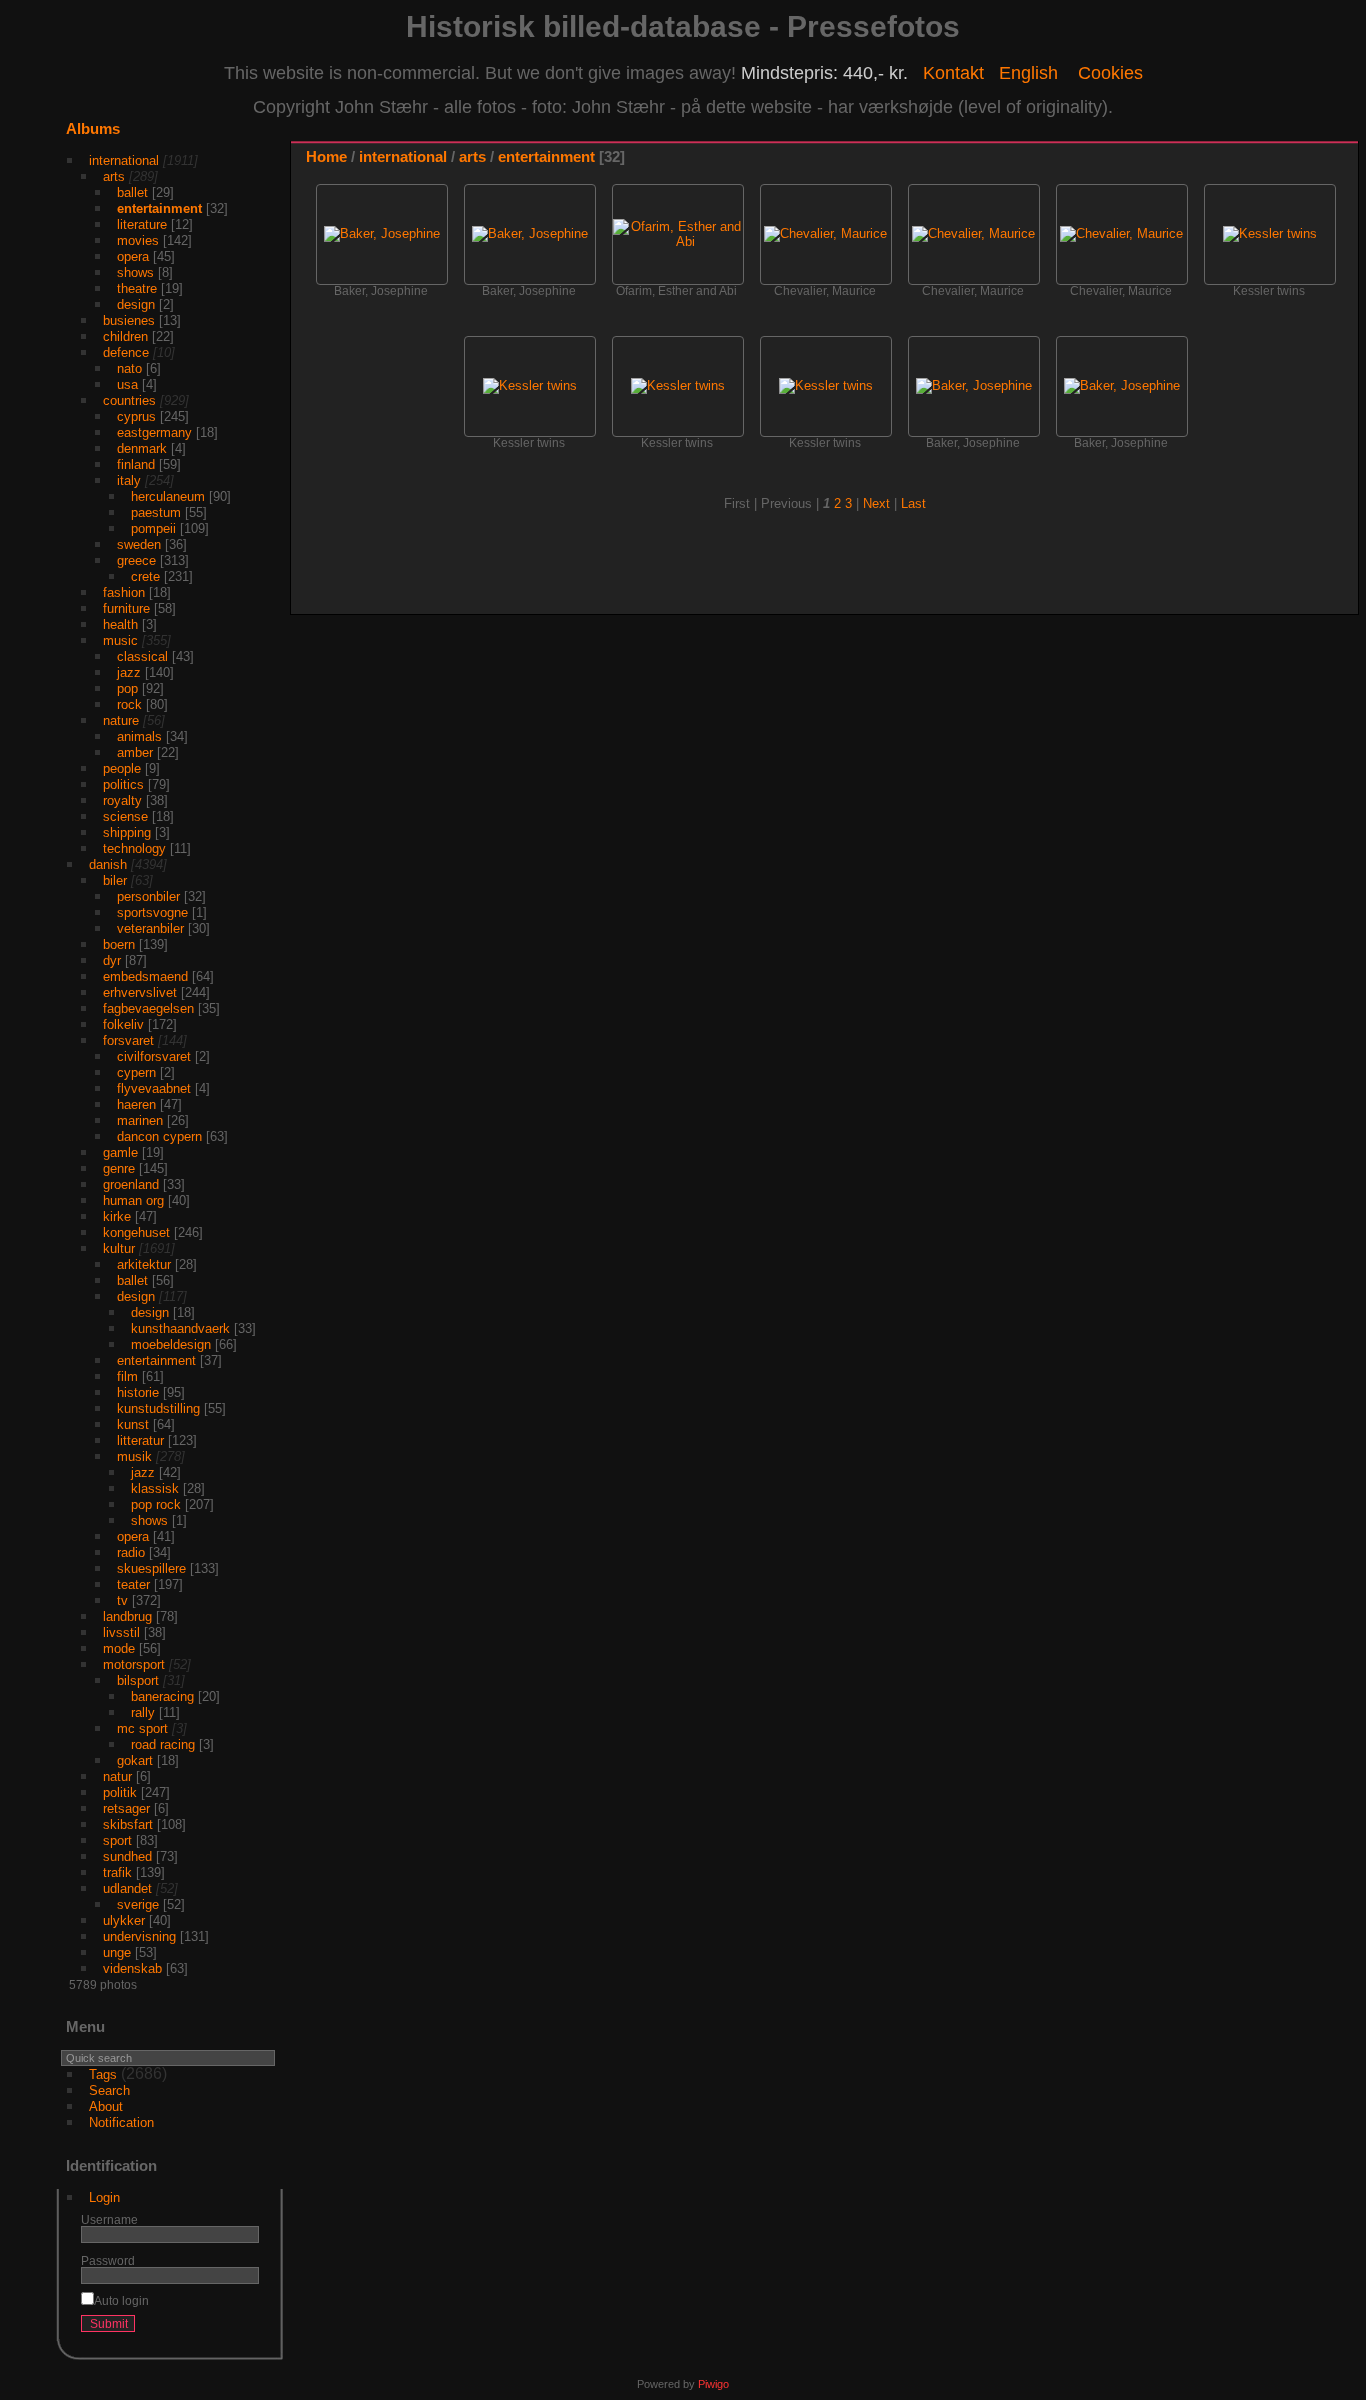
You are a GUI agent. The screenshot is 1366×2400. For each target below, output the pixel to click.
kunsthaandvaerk (180, 1328)
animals (139, 736)
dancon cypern (159, 1136)
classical (142, 656)
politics (123, 784)
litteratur (140, 1440)
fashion (124, 592)
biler (115, 880)
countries (129, 400)
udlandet (127, 1888)
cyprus (136, 416)
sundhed (127, 1856)
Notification (121, 2122)
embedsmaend (145, 976)
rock (129, 704)
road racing (163, 1744)
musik (134, 1456)
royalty (122, 800)
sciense (125, 816)
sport (117, 1840)
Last (913, 503)
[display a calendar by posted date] (1313, 161)
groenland (131, 1184)
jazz (129, 672)
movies (138, 240)
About (106, 2106)
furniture (126, 608)
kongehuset (136, 1232)
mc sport (142, 1728)
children (125, 336)
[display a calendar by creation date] (1343, 161)
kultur (119, 1248)
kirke (117, 1216)
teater (133, 1584)
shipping (127, 832)
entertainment (159, 208)
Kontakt (953, 73)
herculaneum (168, 496)
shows (135, 272)
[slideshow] (1283, 161)
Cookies (1110, 73)
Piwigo (713, 2384)
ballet (132, 192)
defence (126, 352)
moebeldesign (171, 1344)
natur (117, 1776)
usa (127, 384)
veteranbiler (150, 928)
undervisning (139, 1936)
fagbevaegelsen (148, 1008)
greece (136, 560)
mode (119, 1648)
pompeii (153, 528)
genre (119, 1168)
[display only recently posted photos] (263, 145)
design (136, 304)
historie (138, 1392)
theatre (137, 288)
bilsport (138, 1680)
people (122, 768)
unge (117, 1952)
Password (108, 2260)
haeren (136, 1104)
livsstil (121, 1632)
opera (133, 256)
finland (136, 464)
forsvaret (128, 1040)
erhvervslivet (140, 992)
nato (129, 368)
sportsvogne (152, 912)
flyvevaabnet (154, 1088)
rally (143, 1712)
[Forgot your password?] (240, 2328)
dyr (112, 960)
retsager (126, 1808)
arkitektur (144, 1264)
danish (108, 864)
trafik (117, 1872)
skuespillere (151, 1568)
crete (145, 576)
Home (326, 156)
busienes (129, 320)
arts (114, 176)
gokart (135, 1760)
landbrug (127, 1616)
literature (142, 224)
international (124, 160)
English (1028, 73)
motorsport (134, 1664)
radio (131, 1552)
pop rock (156, 1504)
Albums (93, 128)
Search (109, 2090)
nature (121, 720)
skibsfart (128, 1824)
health (120, 624)
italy (129, 480)
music (120, 640)
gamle (120, 1152)
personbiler (148, 896)
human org (133, 1200)
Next (876, 503)
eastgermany (154, 432)
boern (119, 944)
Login (104, 2197)
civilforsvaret (154, 1056)
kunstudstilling (158, 1408)
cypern (136, 1072)
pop (127, 688)
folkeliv (123, 1024)
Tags (103, 2074)
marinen (140, 1120)
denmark (142, 448)
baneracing (162, 1696)
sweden (139, 544)
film (127, 1376)
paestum (156, 512)
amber (135, 752)
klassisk (155, 1488)
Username (109, 2219)
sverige (138, 1904)
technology (134, 848)
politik (120, 1792)
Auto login (121, 2300)
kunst (133, 1424)
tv (122, 1600)
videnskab (132, 1968)
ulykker (124, 1920)
